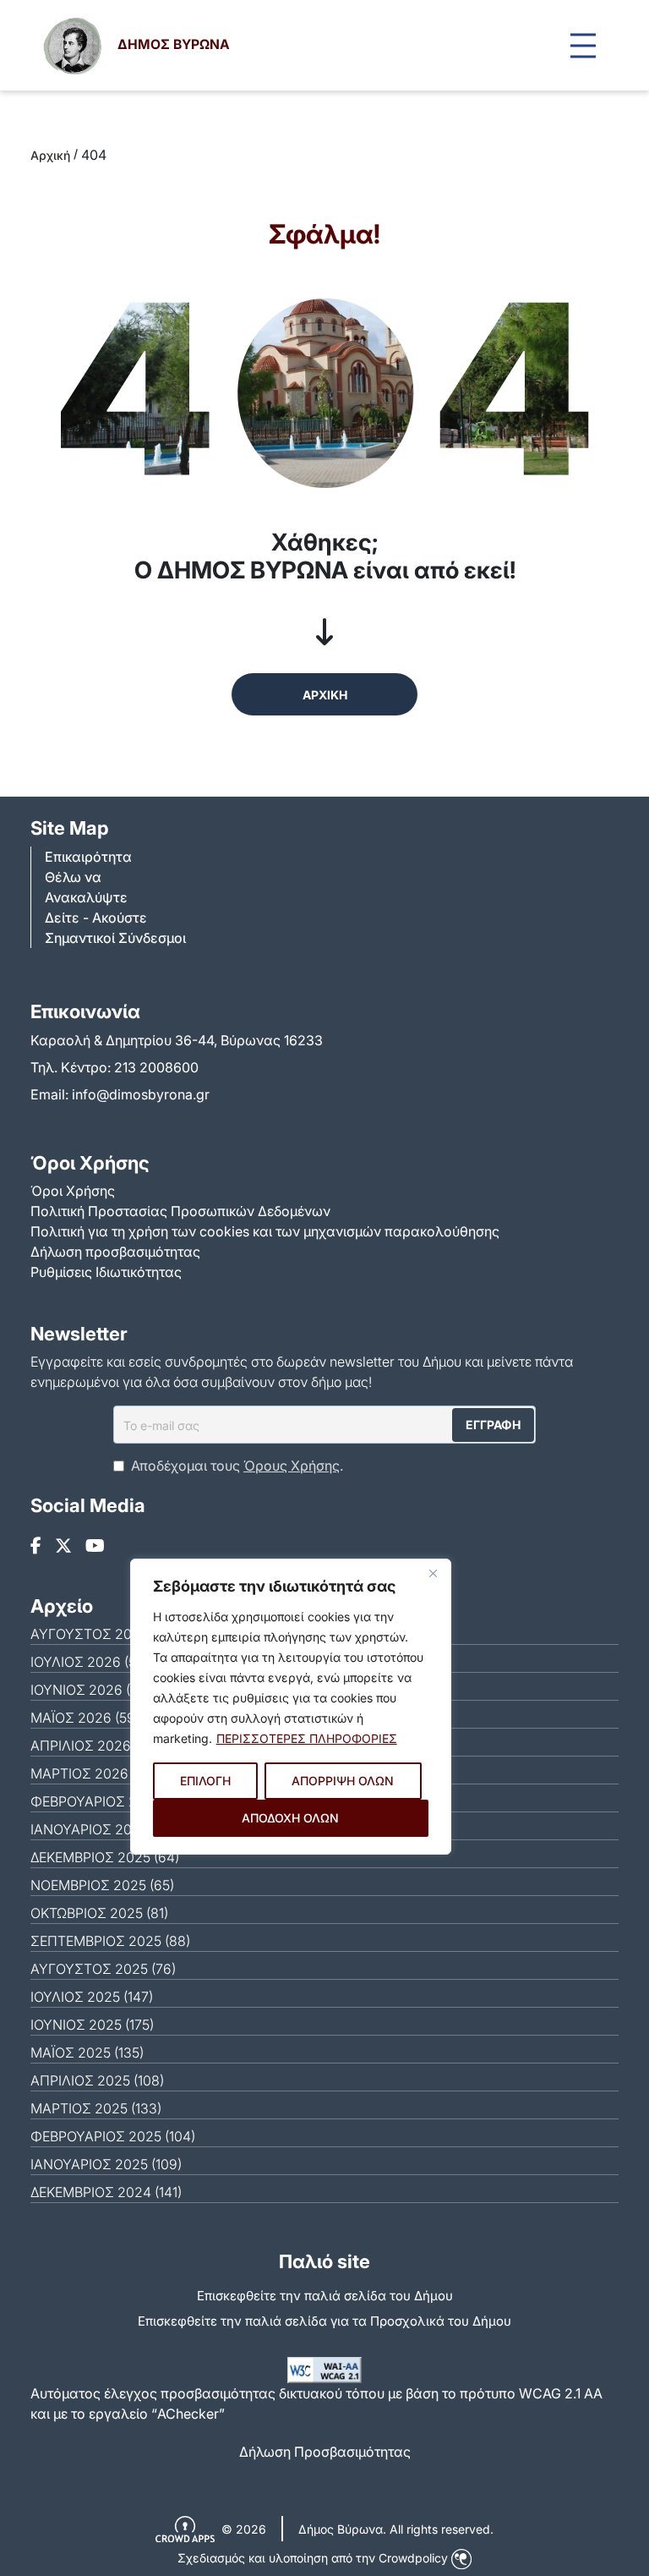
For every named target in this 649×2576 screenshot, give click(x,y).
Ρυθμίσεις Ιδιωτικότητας (106, 1272)
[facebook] (36, 1546)
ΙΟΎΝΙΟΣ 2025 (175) (92, 2025)
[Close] (434, 1573)
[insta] (63, 1546)
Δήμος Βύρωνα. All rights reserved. (396, 2529)
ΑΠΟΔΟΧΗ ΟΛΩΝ (290, 1818)
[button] (583, 45)
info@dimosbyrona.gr (141, 1094)
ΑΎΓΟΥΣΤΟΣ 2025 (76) (103, 1969)
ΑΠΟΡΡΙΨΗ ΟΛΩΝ (343, 1781)
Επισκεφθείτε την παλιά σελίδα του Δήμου (325, 2296)
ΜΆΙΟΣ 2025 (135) (87, 2053)
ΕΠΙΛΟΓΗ (205, 1781)
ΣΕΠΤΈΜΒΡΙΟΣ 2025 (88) (110, 1941)
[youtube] (95, 1546)
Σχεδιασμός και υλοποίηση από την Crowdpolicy (314, 2558)
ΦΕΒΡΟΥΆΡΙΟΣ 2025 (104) (113, 2136)
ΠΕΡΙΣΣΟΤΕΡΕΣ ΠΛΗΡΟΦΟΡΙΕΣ (307, 1738)
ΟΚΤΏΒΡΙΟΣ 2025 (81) (99, 1913)
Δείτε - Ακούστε (96, 918)
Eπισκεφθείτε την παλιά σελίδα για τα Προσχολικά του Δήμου (324, 2321)
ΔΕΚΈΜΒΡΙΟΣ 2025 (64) (105, 1857)
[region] (291, 1707)
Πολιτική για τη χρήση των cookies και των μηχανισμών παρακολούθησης (265, 1231)
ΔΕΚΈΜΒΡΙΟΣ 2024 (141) (106, 2192)
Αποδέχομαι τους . (237, 1466)
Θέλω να (73, 877)
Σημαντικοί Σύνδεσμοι (115, 938)
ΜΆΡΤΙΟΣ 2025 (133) (96, 2108)
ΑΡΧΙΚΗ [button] (325, 695)
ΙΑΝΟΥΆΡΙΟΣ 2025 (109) (106, 2164)
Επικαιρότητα (88, 857)
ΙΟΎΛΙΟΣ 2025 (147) (92, 1997)
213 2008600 (156, 1067)
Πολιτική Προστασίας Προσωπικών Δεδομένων (180, 1211)
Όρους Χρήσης (292, 1466)
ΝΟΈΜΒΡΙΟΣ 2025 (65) (102, 1885)
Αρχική (50, 155)
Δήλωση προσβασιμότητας (115, 1252)
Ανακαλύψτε (86, 897)
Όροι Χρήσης (73, 1191)
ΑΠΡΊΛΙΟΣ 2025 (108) (97, 2080)
